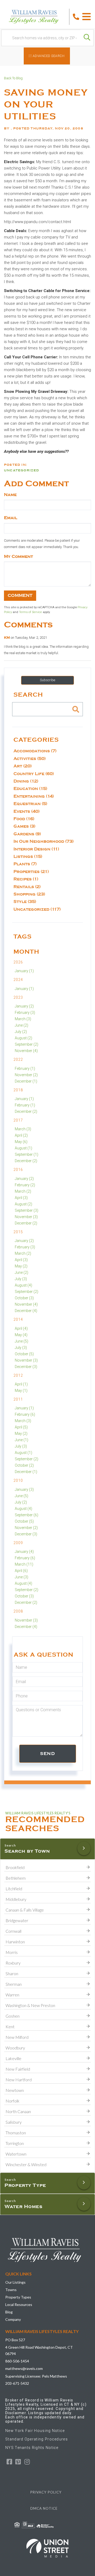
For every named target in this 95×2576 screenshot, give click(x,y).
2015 (18, 1232)
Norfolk (13, 2101)
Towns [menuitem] (11, 2290)
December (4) (26, 1311)
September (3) (27, 1210)
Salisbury (14, 2122)
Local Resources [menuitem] (19, 2305)
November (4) (26, 1051)
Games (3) (24, 826)
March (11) (24, 1564)
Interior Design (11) (36, 849)
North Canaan (18, 2111)
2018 (18, 1090)
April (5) (21, 1427)
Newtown (15, 2090)
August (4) (23, 1285)
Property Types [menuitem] (18, 2297)
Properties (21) (31, 872)
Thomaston (16, 2133)
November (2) (26, 1075)
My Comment (18, 557)
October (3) (24, 1298)
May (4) (21, 1335)
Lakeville (13, 2058)
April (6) (21, 1571)
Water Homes (23, 2206)
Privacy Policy (46, 2492)
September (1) (27, 1154)
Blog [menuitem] (9, 2312)
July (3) (21, 1279)
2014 (18, 1319)
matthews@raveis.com (24, 2368)
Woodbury (15, 2048)
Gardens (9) (27, 834)
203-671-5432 (17, 2383)
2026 (18, 962)
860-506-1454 (17, 2361)
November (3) (26, 1217)
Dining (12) (26, 781)
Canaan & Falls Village (25, 1910)
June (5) (22, 1341)
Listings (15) (28, 857)
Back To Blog (13, 78)
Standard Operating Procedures (37, 2439)
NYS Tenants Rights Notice (32, 2448)
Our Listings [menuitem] (15, 2282)
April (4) (21, 1328)
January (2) (24, 1006)
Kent (10, 2027)
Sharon (12, 1973)
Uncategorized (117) (37, 909)
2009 (18, 1543)
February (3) (25, 1013)
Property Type (25, 2185)
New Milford (17, 2037)
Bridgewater (17, 1920)
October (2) (24, 1465)
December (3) (26, 1367)
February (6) (25, 1414)
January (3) (24, 1489)
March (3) (23, 1019)
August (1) (23, 1148)
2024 (18, 980)
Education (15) (30, 789)
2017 (18, 1120)
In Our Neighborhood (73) (44, 841)
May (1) (21, 1391)
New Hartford (19, 2080)
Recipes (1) (26, 879)
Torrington (15, 2143)
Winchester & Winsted (26, 2164)
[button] (87, 38)
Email (11, 518)
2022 (18, 1059)
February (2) (25, 1185)
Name (10, 495)
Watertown (16, 2154)
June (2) (22, 1025)
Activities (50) (30, 759)
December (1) (26, 1081)
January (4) (24, 1552)
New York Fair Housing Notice (35, 2431)
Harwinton (15, 1942)
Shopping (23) (29, 894)
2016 (18, 1170)
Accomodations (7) (35, 751)
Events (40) (27, 811)
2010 (18, 1480)
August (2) (23, 1038)
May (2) (21, 1266)
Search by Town (27, 1851)
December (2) (26, 1111)
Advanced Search (49, 56)
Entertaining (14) (34, 796)
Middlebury (16, 1899)
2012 (18, 1375)
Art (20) (23, 766)
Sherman (14, 1984)
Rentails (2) (27, 887)
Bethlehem (16, 1878)
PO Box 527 (15, 2340)
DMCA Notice (44, 2508)
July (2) (21, 1032)
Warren (12, 1995)
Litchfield (14, 1889)
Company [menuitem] (13, 2319)
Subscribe (47, 680)
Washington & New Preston (30, 2005)
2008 (18, 1611)
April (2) (21, 1135)
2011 (18, 1399)
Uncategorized (22, 470)
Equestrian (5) (30, 804)
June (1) (22, 1440)
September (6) (27, 1515)
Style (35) (25, 902)
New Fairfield (18, 2069)
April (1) (21, 1384)
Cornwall (13, 1931)
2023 (18, 997)
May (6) (21, 1142)
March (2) (23, 1191)
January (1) (24, 971)
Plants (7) (25, 864)
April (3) (21, 1198)
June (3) (22, 1577)
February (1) (25, 1068)
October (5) (24, 1354)
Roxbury (13, 1963)
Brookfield (15, 1867)
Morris (12, 1952)
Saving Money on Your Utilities (46, 105)
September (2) (27, 1044)
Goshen (13, 2016)
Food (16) (24, 819)
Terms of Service (30, 612)
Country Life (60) (34, 774)
